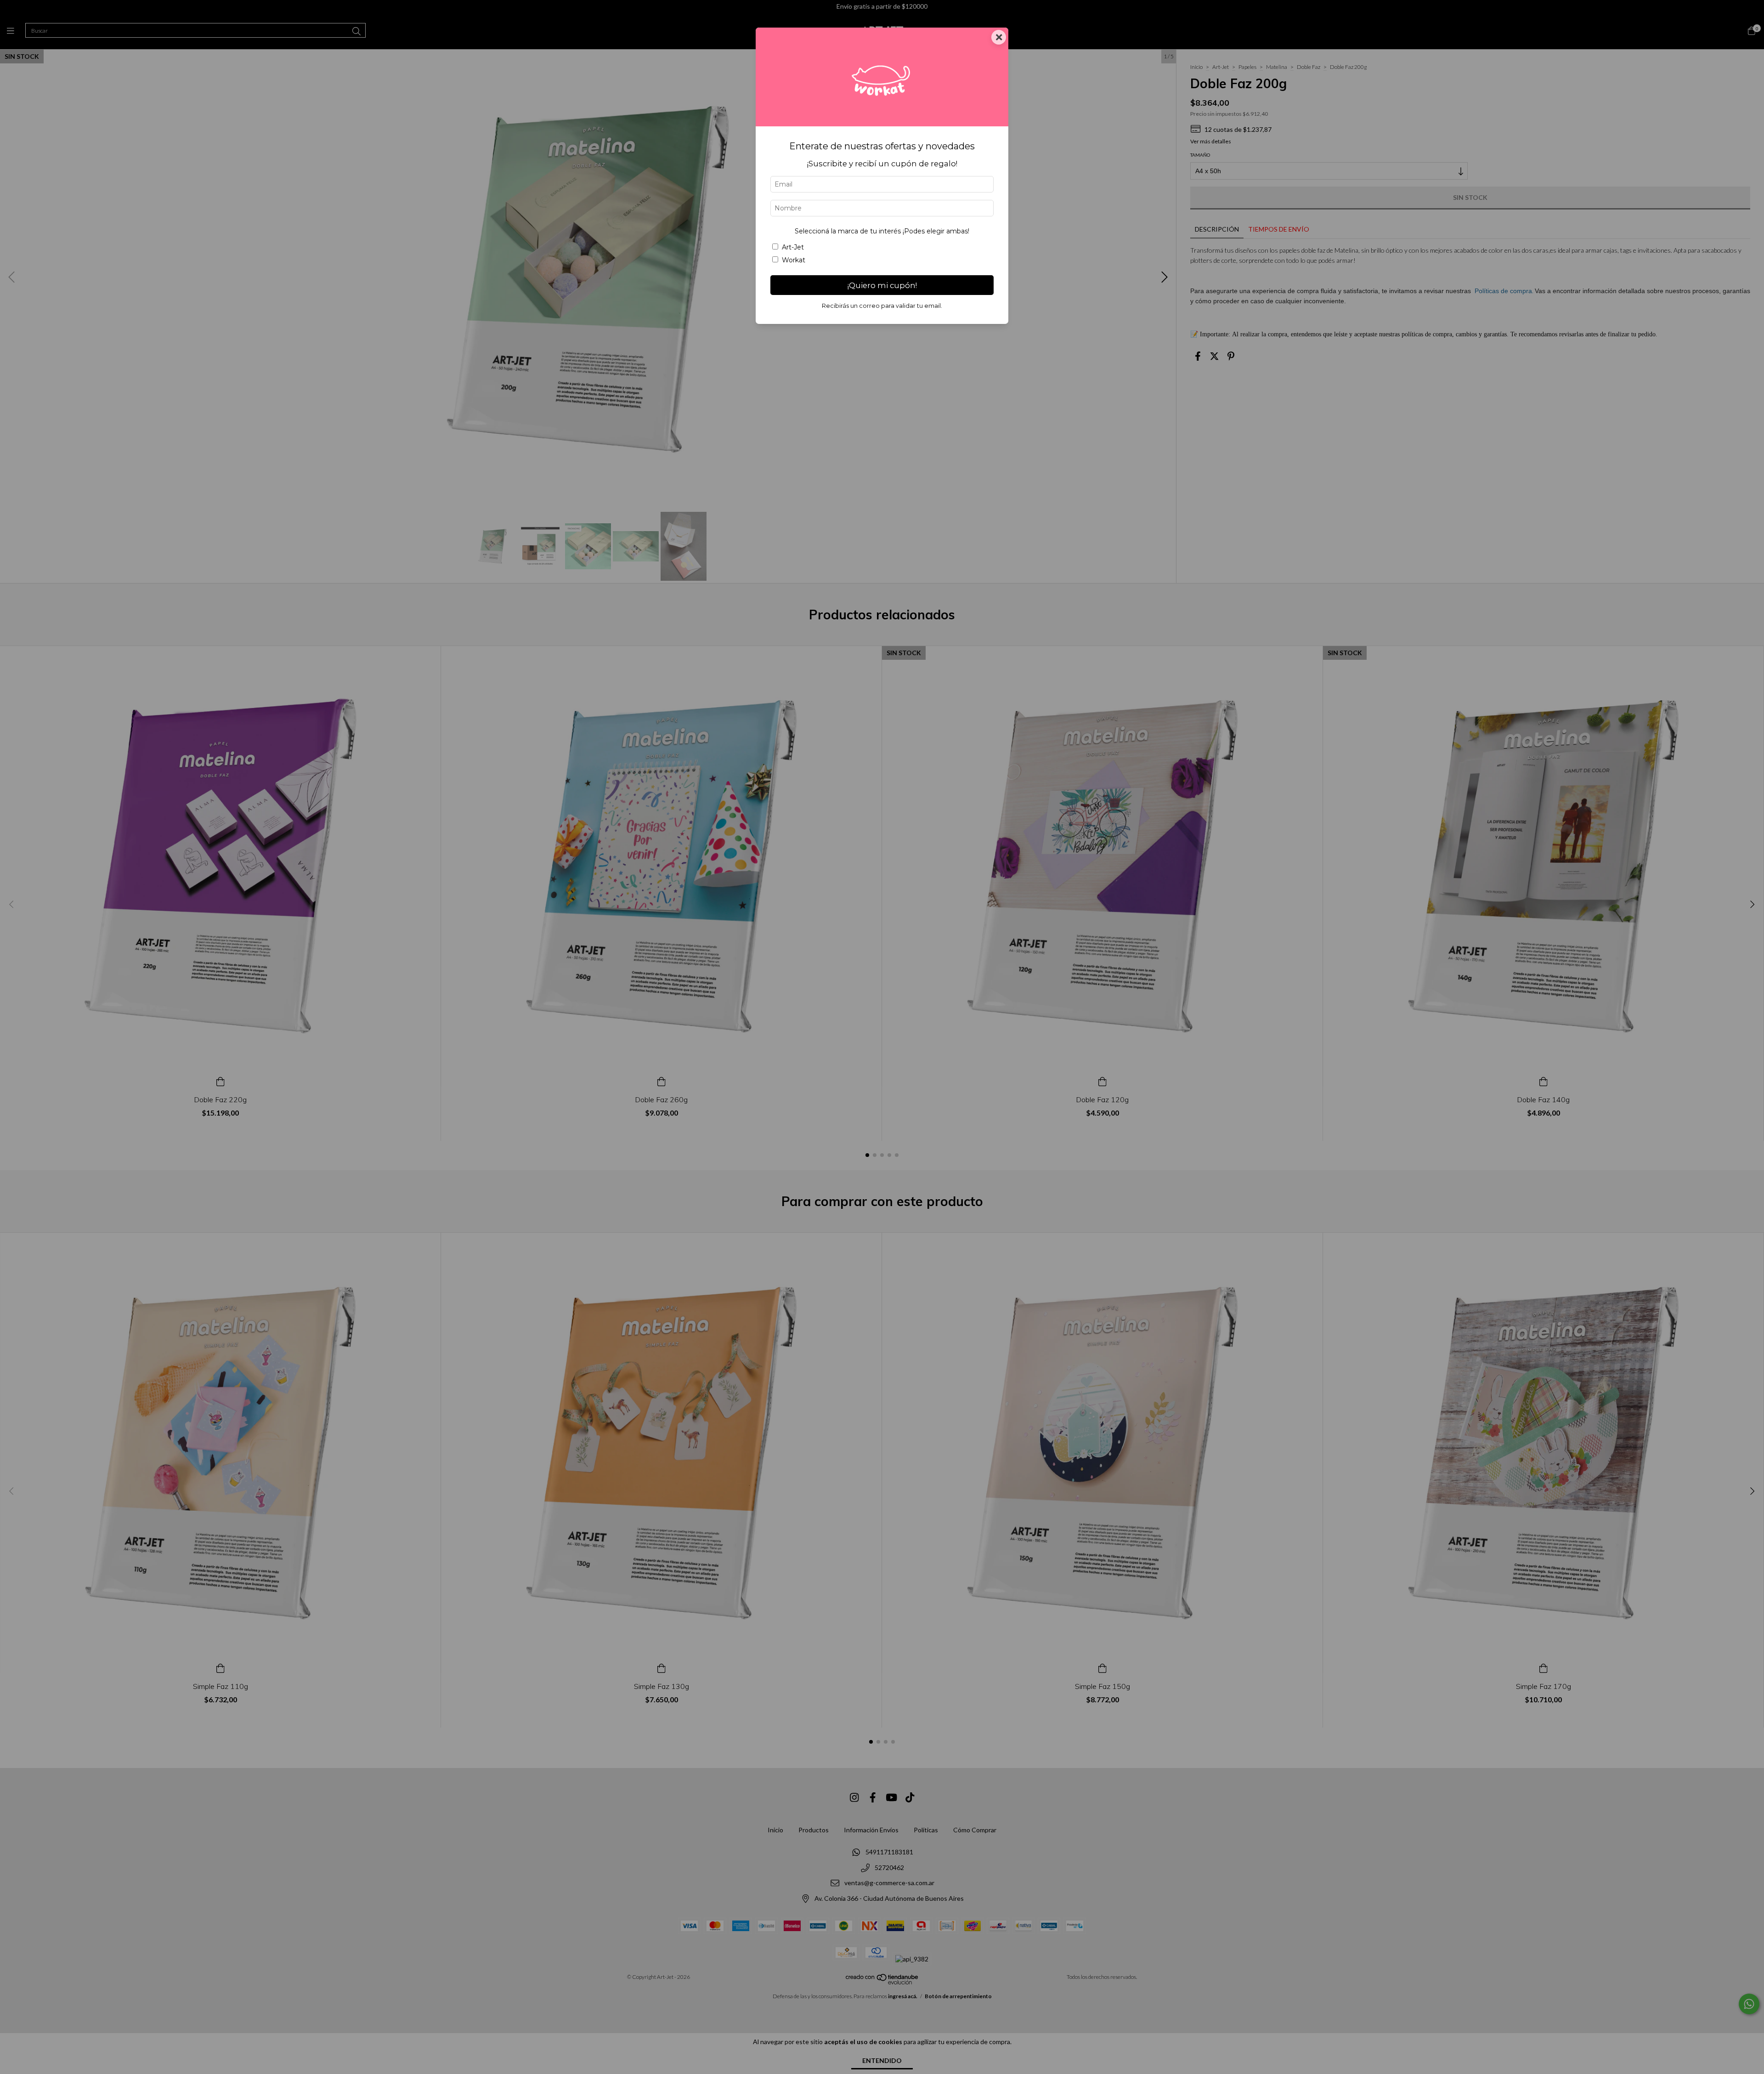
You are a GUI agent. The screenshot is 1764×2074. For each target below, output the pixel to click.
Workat (794, 260)
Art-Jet (793, 247)
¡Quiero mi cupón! (882, 285)
